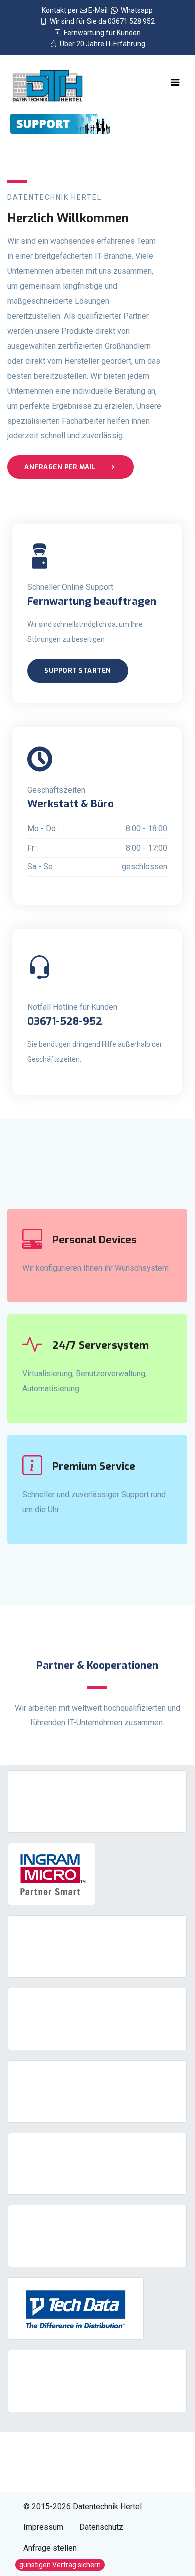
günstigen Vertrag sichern (60, 2565)
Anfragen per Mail (61, 467)
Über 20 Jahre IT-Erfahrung (101, 44)
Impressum (43, 2527)
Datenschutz (101, 2527)
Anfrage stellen (50, 2548)
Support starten (78, 670)
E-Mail (99, 10)
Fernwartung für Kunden (101, 33)
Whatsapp (135, 10)
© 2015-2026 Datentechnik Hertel (83, 2506)
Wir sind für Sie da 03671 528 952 (101, 21)
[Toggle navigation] (175, 82)
